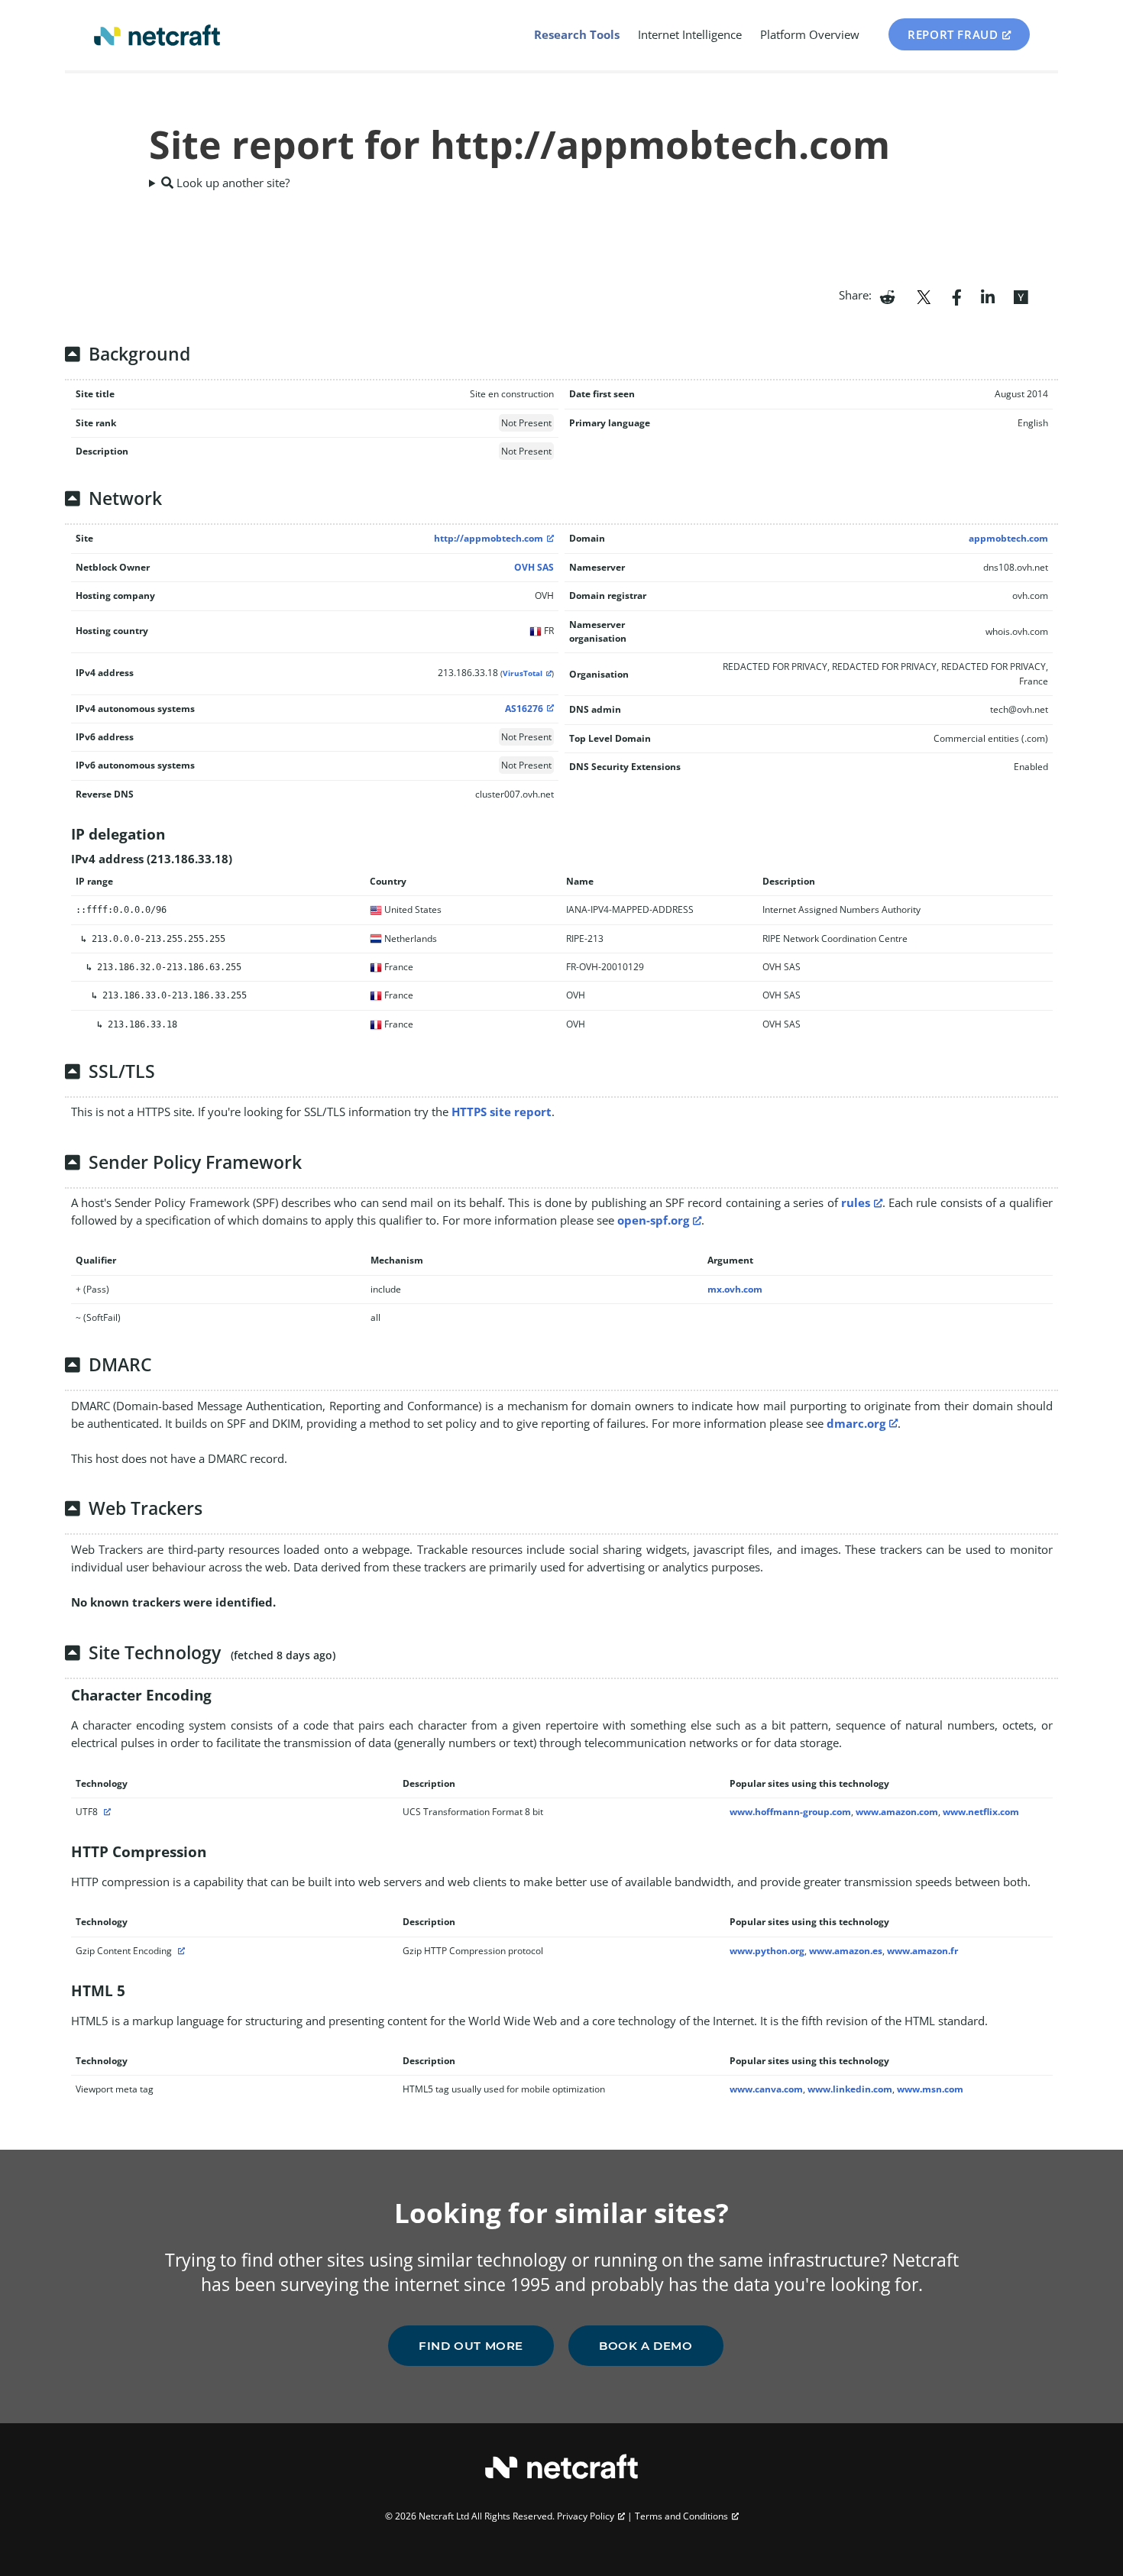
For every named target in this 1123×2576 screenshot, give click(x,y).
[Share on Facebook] (957, 296)
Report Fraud (953, 34)
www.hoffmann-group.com (790, 1812)
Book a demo (646, 2346)
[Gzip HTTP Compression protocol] (180, 1951)
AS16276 (524, 709)
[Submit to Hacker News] (1021, 296)
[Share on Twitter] (924, 296)
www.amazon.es (846, 1951)
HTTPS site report (502, 1112)
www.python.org (767, 1951)
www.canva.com (766, 2089)
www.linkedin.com (850, 2089)
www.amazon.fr (922, 1951)
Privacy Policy (586, 2516)
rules (856, 1202)
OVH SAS (534, 567)
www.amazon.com (897, 1812)
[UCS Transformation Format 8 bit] (105, 1812)
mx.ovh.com (735, 1289)
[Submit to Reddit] (887, 296)
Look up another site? (231, 183)
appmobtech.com (1008, 538)
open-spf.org (653, 1220)
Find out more (471, 2346)
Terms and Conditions (681, 2516)
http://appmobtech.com (489, 538)
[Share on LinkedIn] (988, 296)
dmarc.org (856, 1423)
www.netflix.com (981, 1812)
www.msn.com (930, 2089)
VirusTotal (523, 673)
